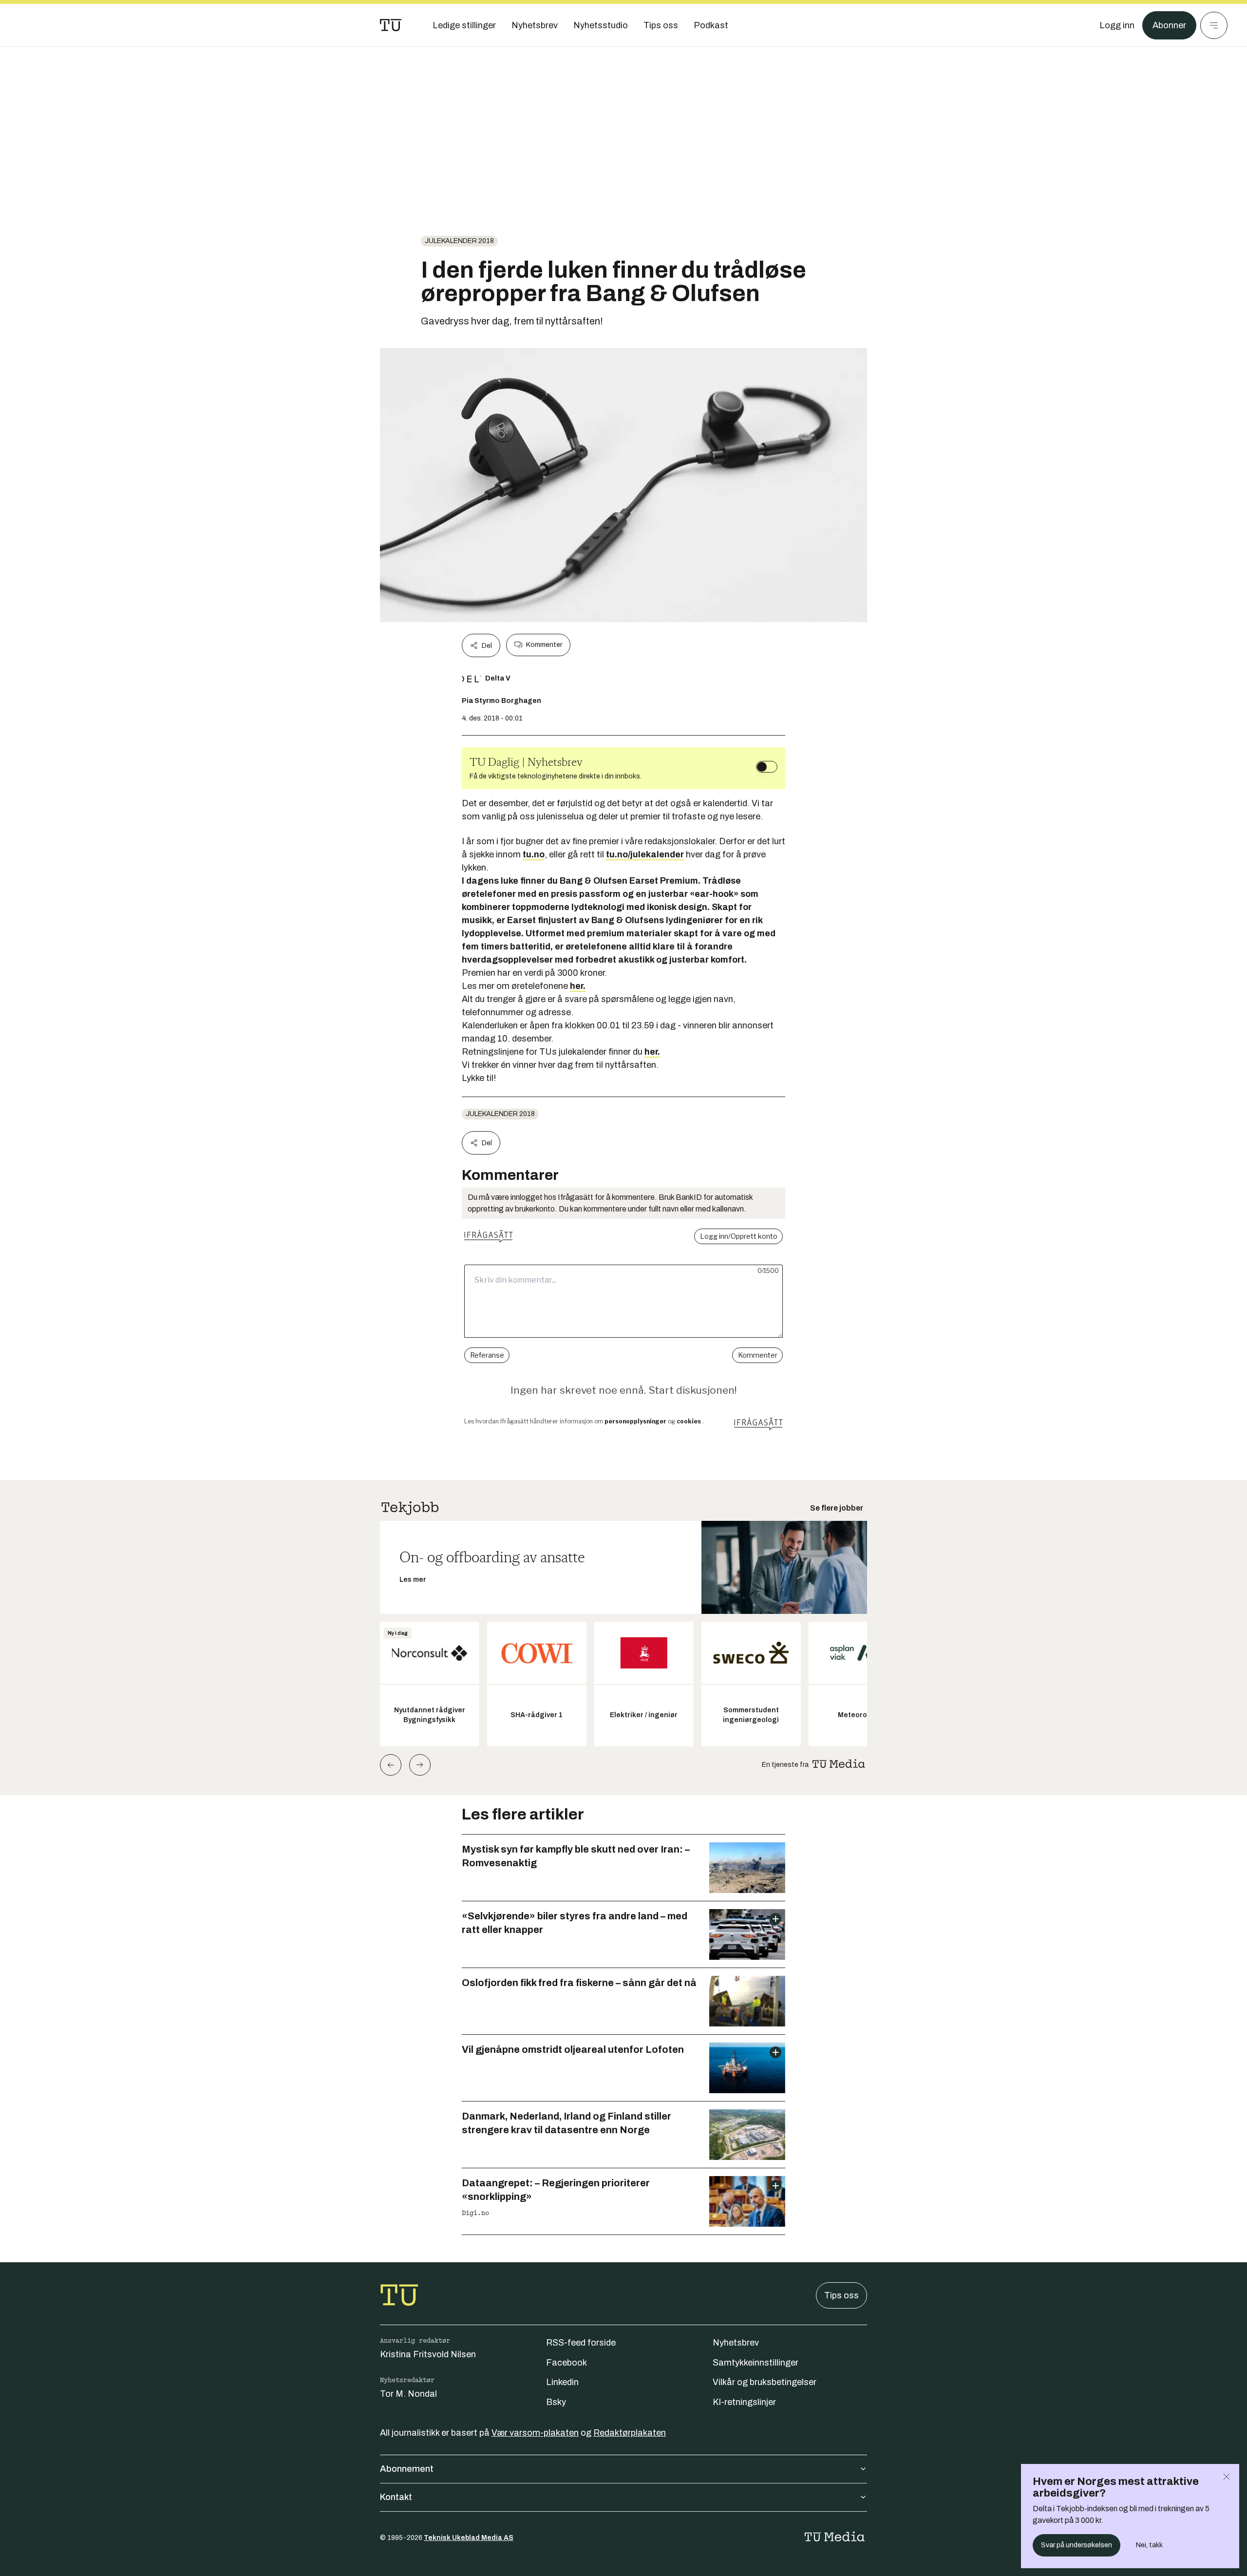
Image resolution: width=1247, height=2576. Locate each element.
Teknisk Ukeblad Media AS (469, 2538)
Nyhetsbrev (736, 2343)
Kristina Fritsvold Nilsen (428, 2354)
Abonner (1169, 25)
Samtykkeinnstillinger (756, 2363)
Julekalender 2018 (459, 241)
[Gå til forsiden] (391, 25)
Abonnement (407, 2469)
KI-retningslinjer (744, 2402)
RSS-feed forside (581, 2343)
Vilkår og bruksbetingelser (765, 2382)
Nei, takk (1149, 2545)
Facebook (567, 2363)
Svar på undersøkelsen (1077, 2545)
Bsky (556, 2402)
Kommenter (544, 645)
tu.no (534, 854)
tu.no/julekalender (645, 854)
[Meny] (1214, 25)
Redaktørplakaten (630, 2433)
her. (578, 986)
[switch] (767, 767)
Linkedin (562, 2382)
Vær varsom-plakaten (535, 2433)
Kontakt (396, 2497)
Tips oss (841, 2295)
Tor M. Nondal (408, 2394)
